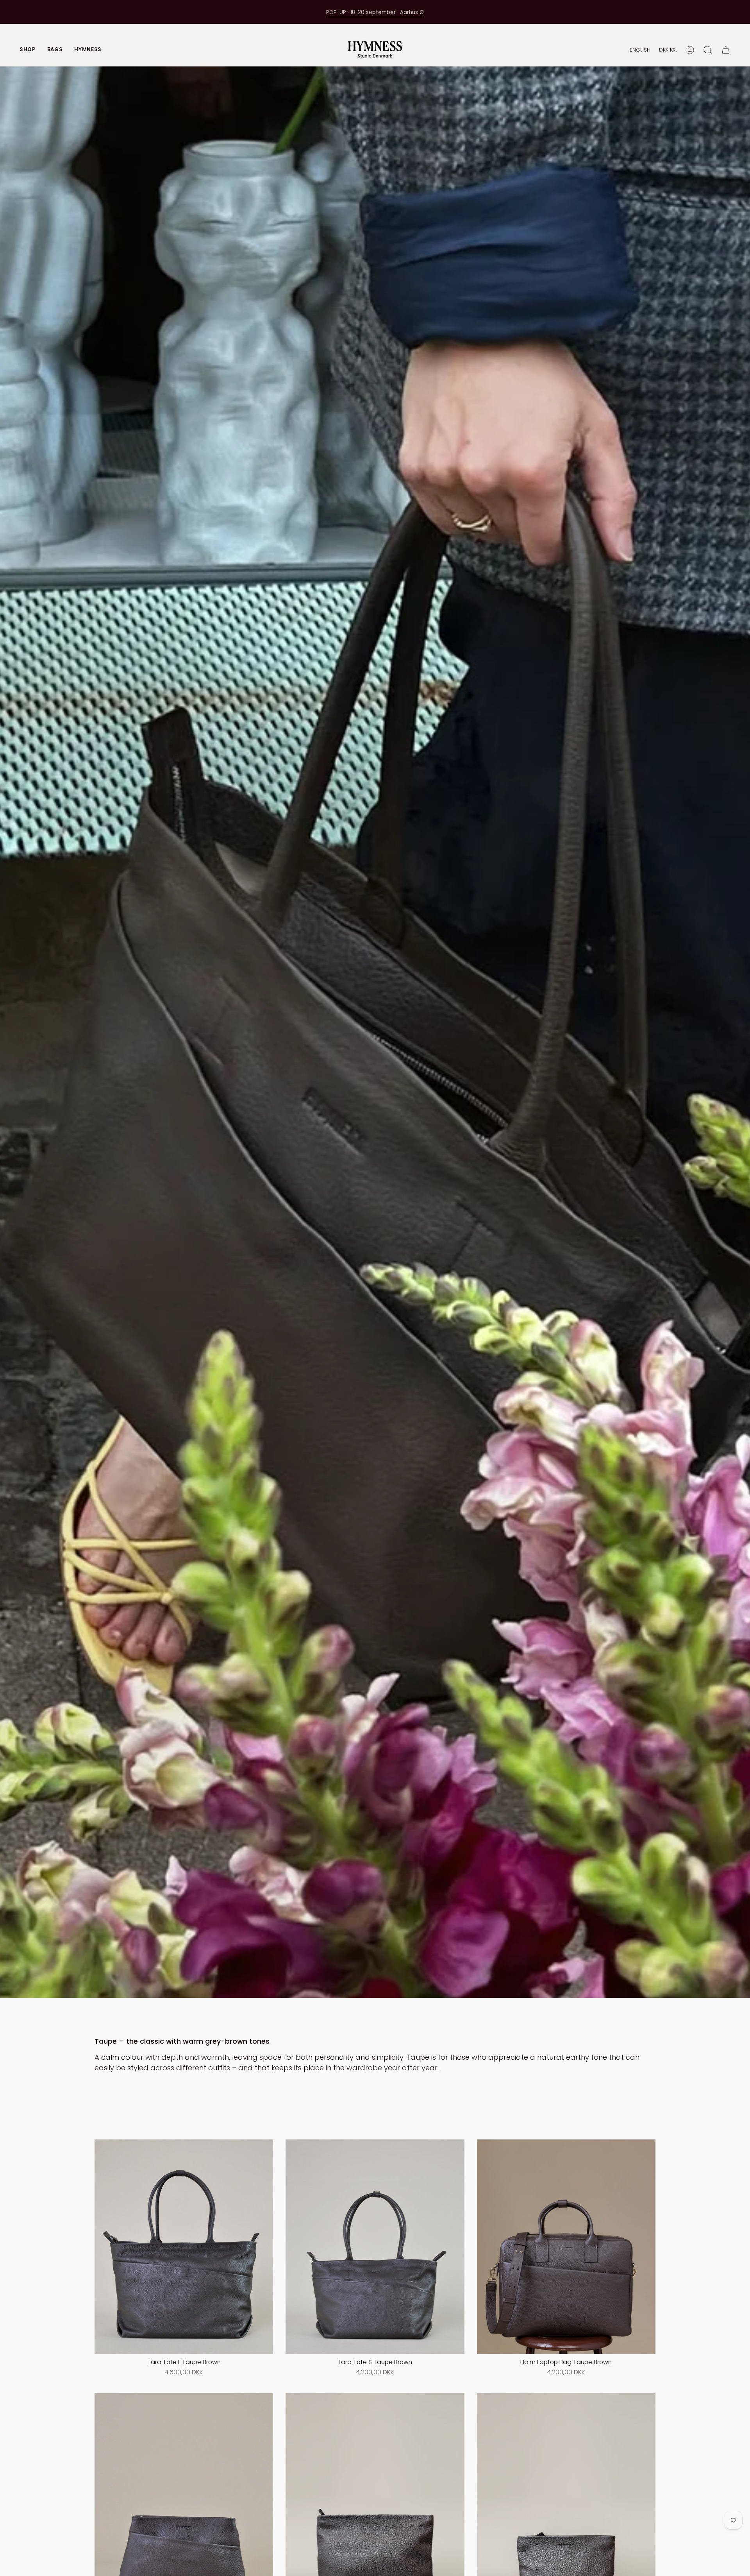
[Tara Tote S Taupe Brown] (375, 2247)
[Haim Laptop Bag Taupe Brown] (566, 2247)
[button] (28, 50)
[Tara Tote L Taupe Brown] (184, 2247)
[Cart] (726, 50)
